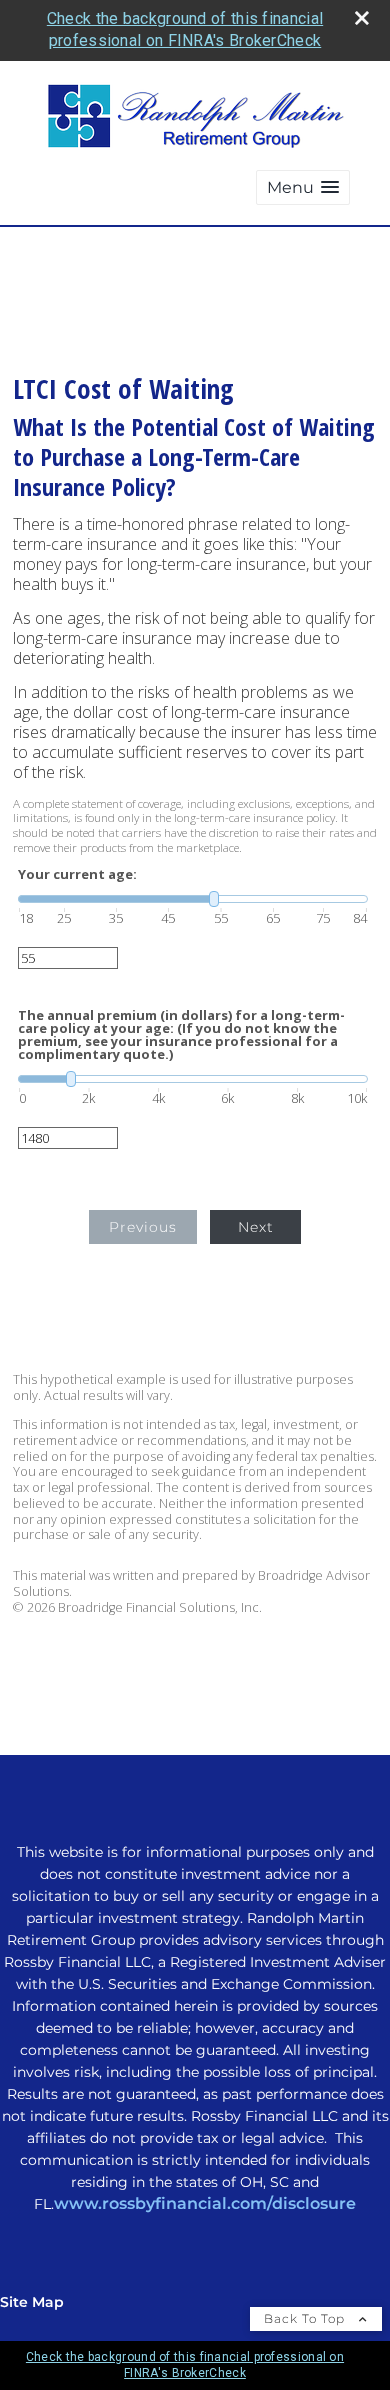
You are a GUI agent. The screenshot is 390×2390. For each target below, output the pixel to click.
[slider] (193, 899)
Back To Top (306, 2318)
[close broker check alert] (362, 18)
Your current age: (77, 874)
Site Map (32, 2302)
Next (256, 1227)
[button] (303, 187)
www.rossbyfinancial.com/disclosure (205, 2203)
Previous (143, 1227)
